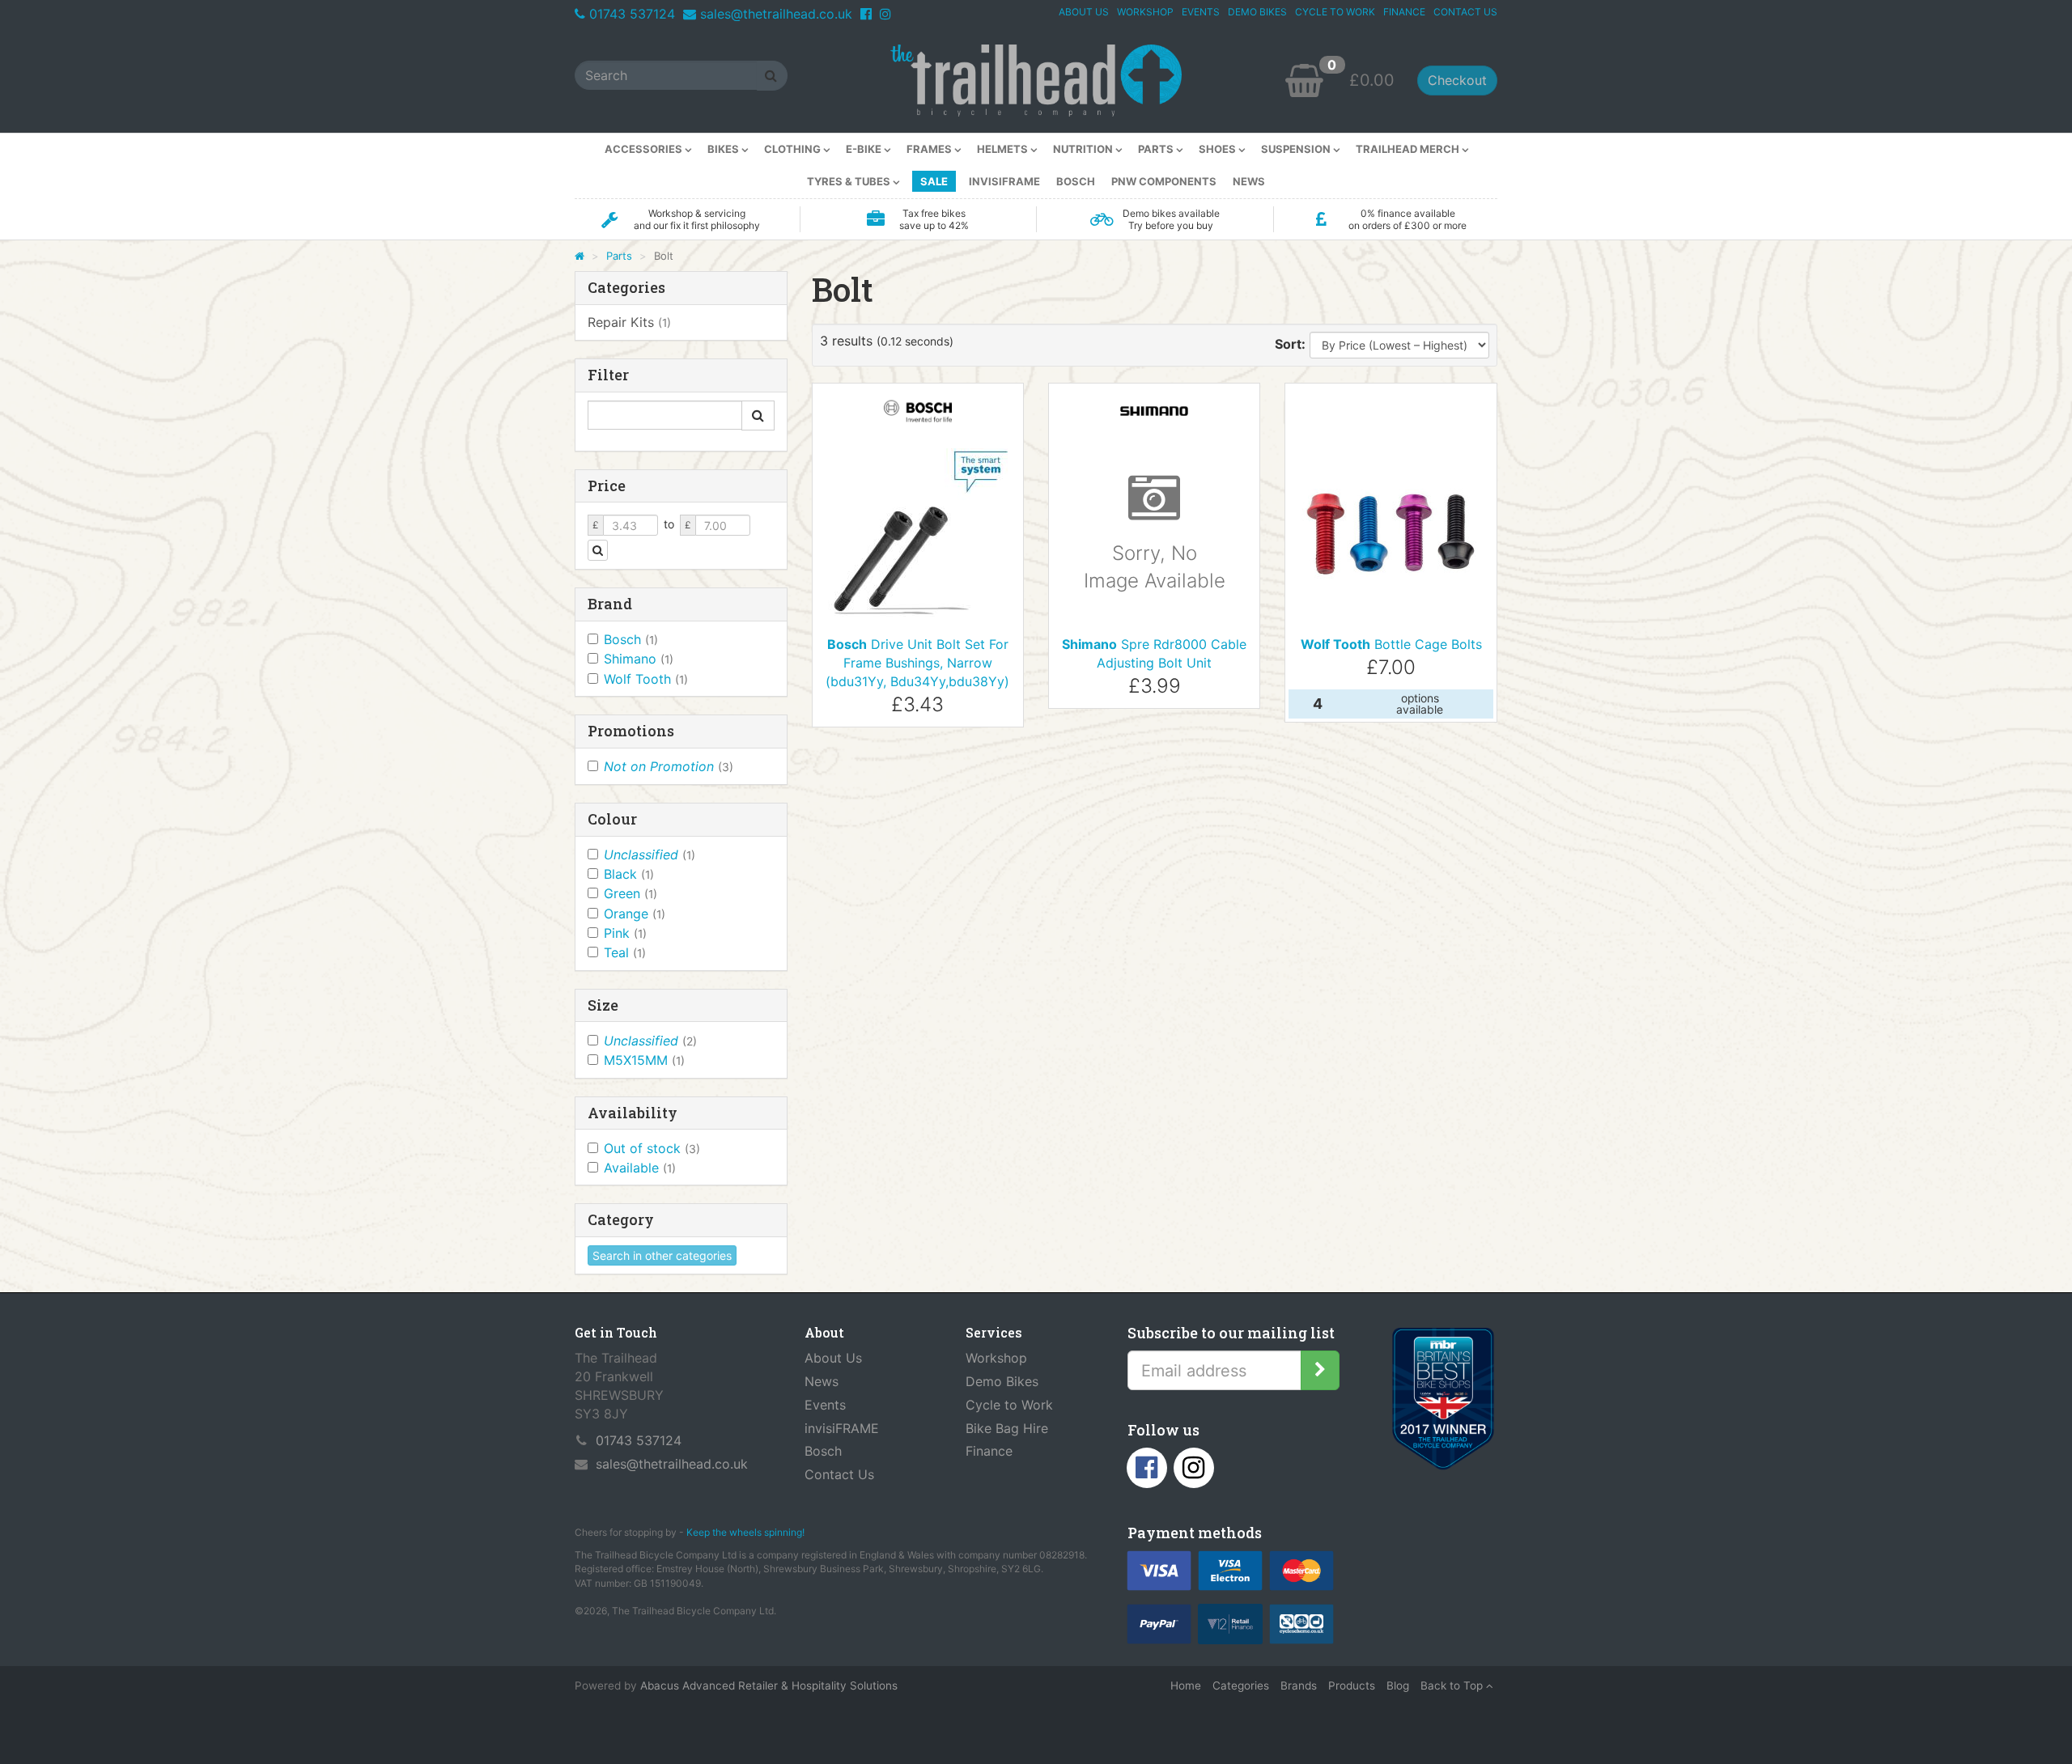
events (1201, 12)
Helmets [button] (1004, 149)
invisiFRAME (1004, 181)
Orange (635, 914)
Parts (619, 256)
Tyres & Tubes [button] (850, 181)
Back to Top (1453, 1686)
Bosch (1076, 181)
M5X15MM (644, 1060)
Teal (625, 952)
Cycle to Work (1009, 1405)
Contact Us (839, 1474)
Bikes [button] (724, 149)
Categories (1241, 1686)
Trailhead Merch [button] (1409, 149)
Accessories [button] (645, 149)
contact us (1465, 12)
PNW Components (1164, 181)
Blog (1398, 1686)
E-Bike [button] (865, 149)
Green (631, 893)
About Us (833, 1358)
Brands (1299, 1686)
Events (825, 1405)
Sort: (1290, 344)
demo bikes (1257, 12)
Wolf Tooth (646, 679)
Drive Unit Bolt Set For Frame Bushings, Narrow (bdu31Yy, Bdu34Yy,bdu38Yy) (917, 663)
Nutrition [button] (1084, 149)
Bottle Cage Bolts (1391, 644)
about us (1084, 12)
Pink (625, 933)
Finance (989, 1451)
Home (1186, 1686)
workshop (1145, 12)
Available (640, 1168)
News (1249, 181)
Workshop (996, 1358)
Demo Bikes (1002, 1381)
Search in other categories (662, 1255)
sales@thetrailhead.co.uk (776, 14)
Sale (934, 181)
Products (1352, 1686)
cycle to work (1335, 12)
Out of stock (652, 1148)
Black (629, 874)
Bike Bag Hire (1007, 1428)
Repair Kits (629, 322)
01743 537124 (632, 14)
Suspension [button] (1297, 149)
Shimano (639, 659)
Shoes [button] (1219, 149)
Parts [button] (1157, 149)
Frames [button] (930, 149)
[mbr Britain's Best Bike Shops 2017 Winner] (1443, 1402)
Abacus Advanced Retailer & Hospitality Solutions (769, 1686)
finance (1404, 12)
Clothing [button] (794, 149)
